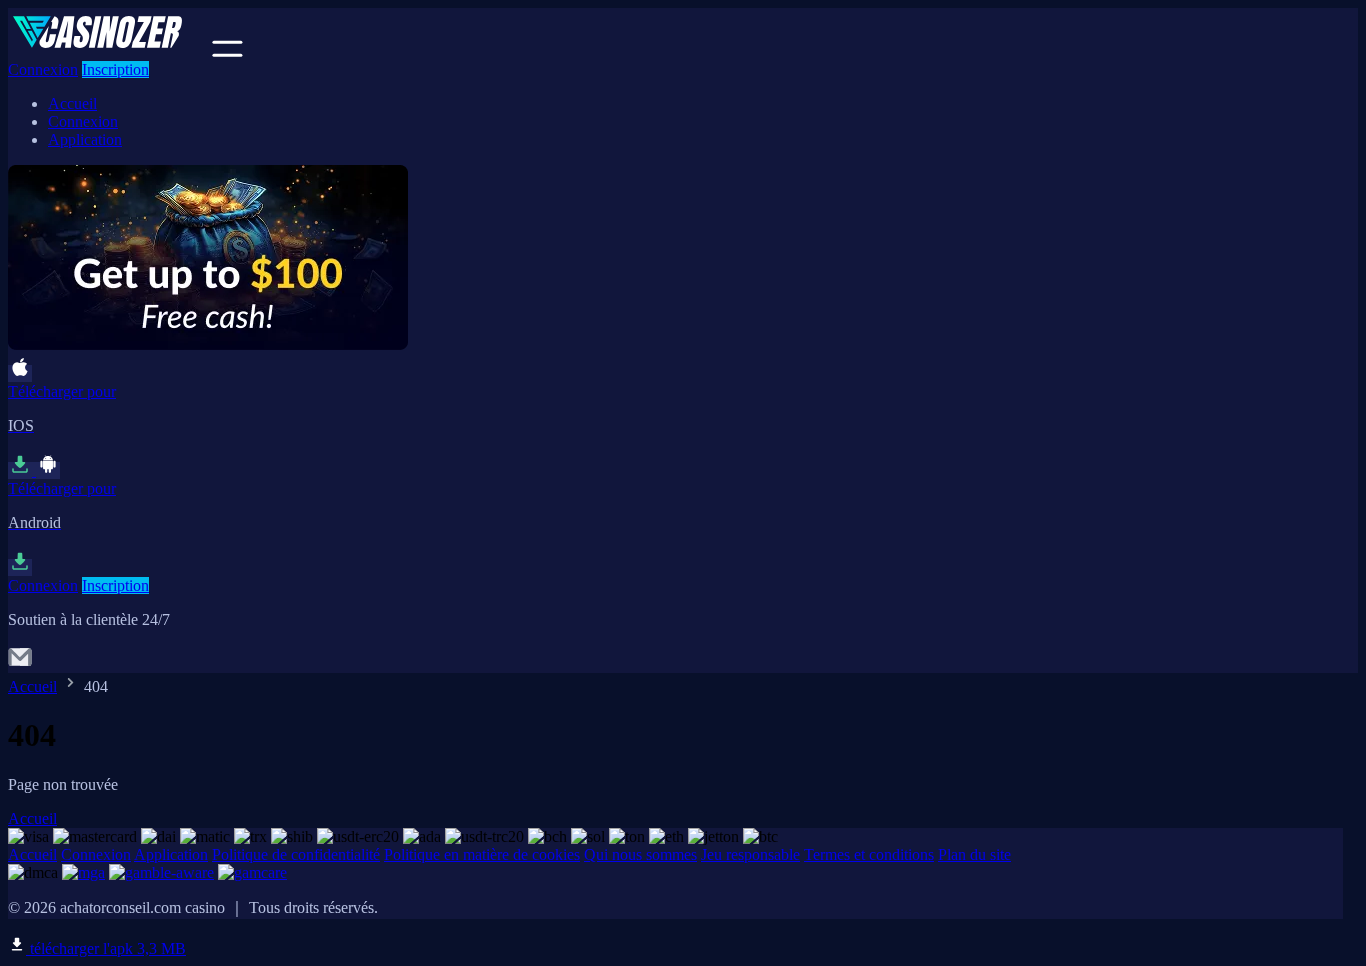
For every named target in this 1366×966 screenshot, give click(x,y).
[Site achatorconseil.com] (108, 51)
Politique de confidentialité (296, 854)
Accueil (72, 103)
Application (85, 139)
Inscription (115, 69)
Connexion (43, 69)
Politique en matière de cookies (482, 854)
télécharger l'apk (106, 948)
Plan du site (974, 854)
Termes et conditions (869, 854)
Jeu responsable (750, 854)
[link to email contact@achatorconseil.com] (20, 663)
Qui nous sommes (640, 854)
